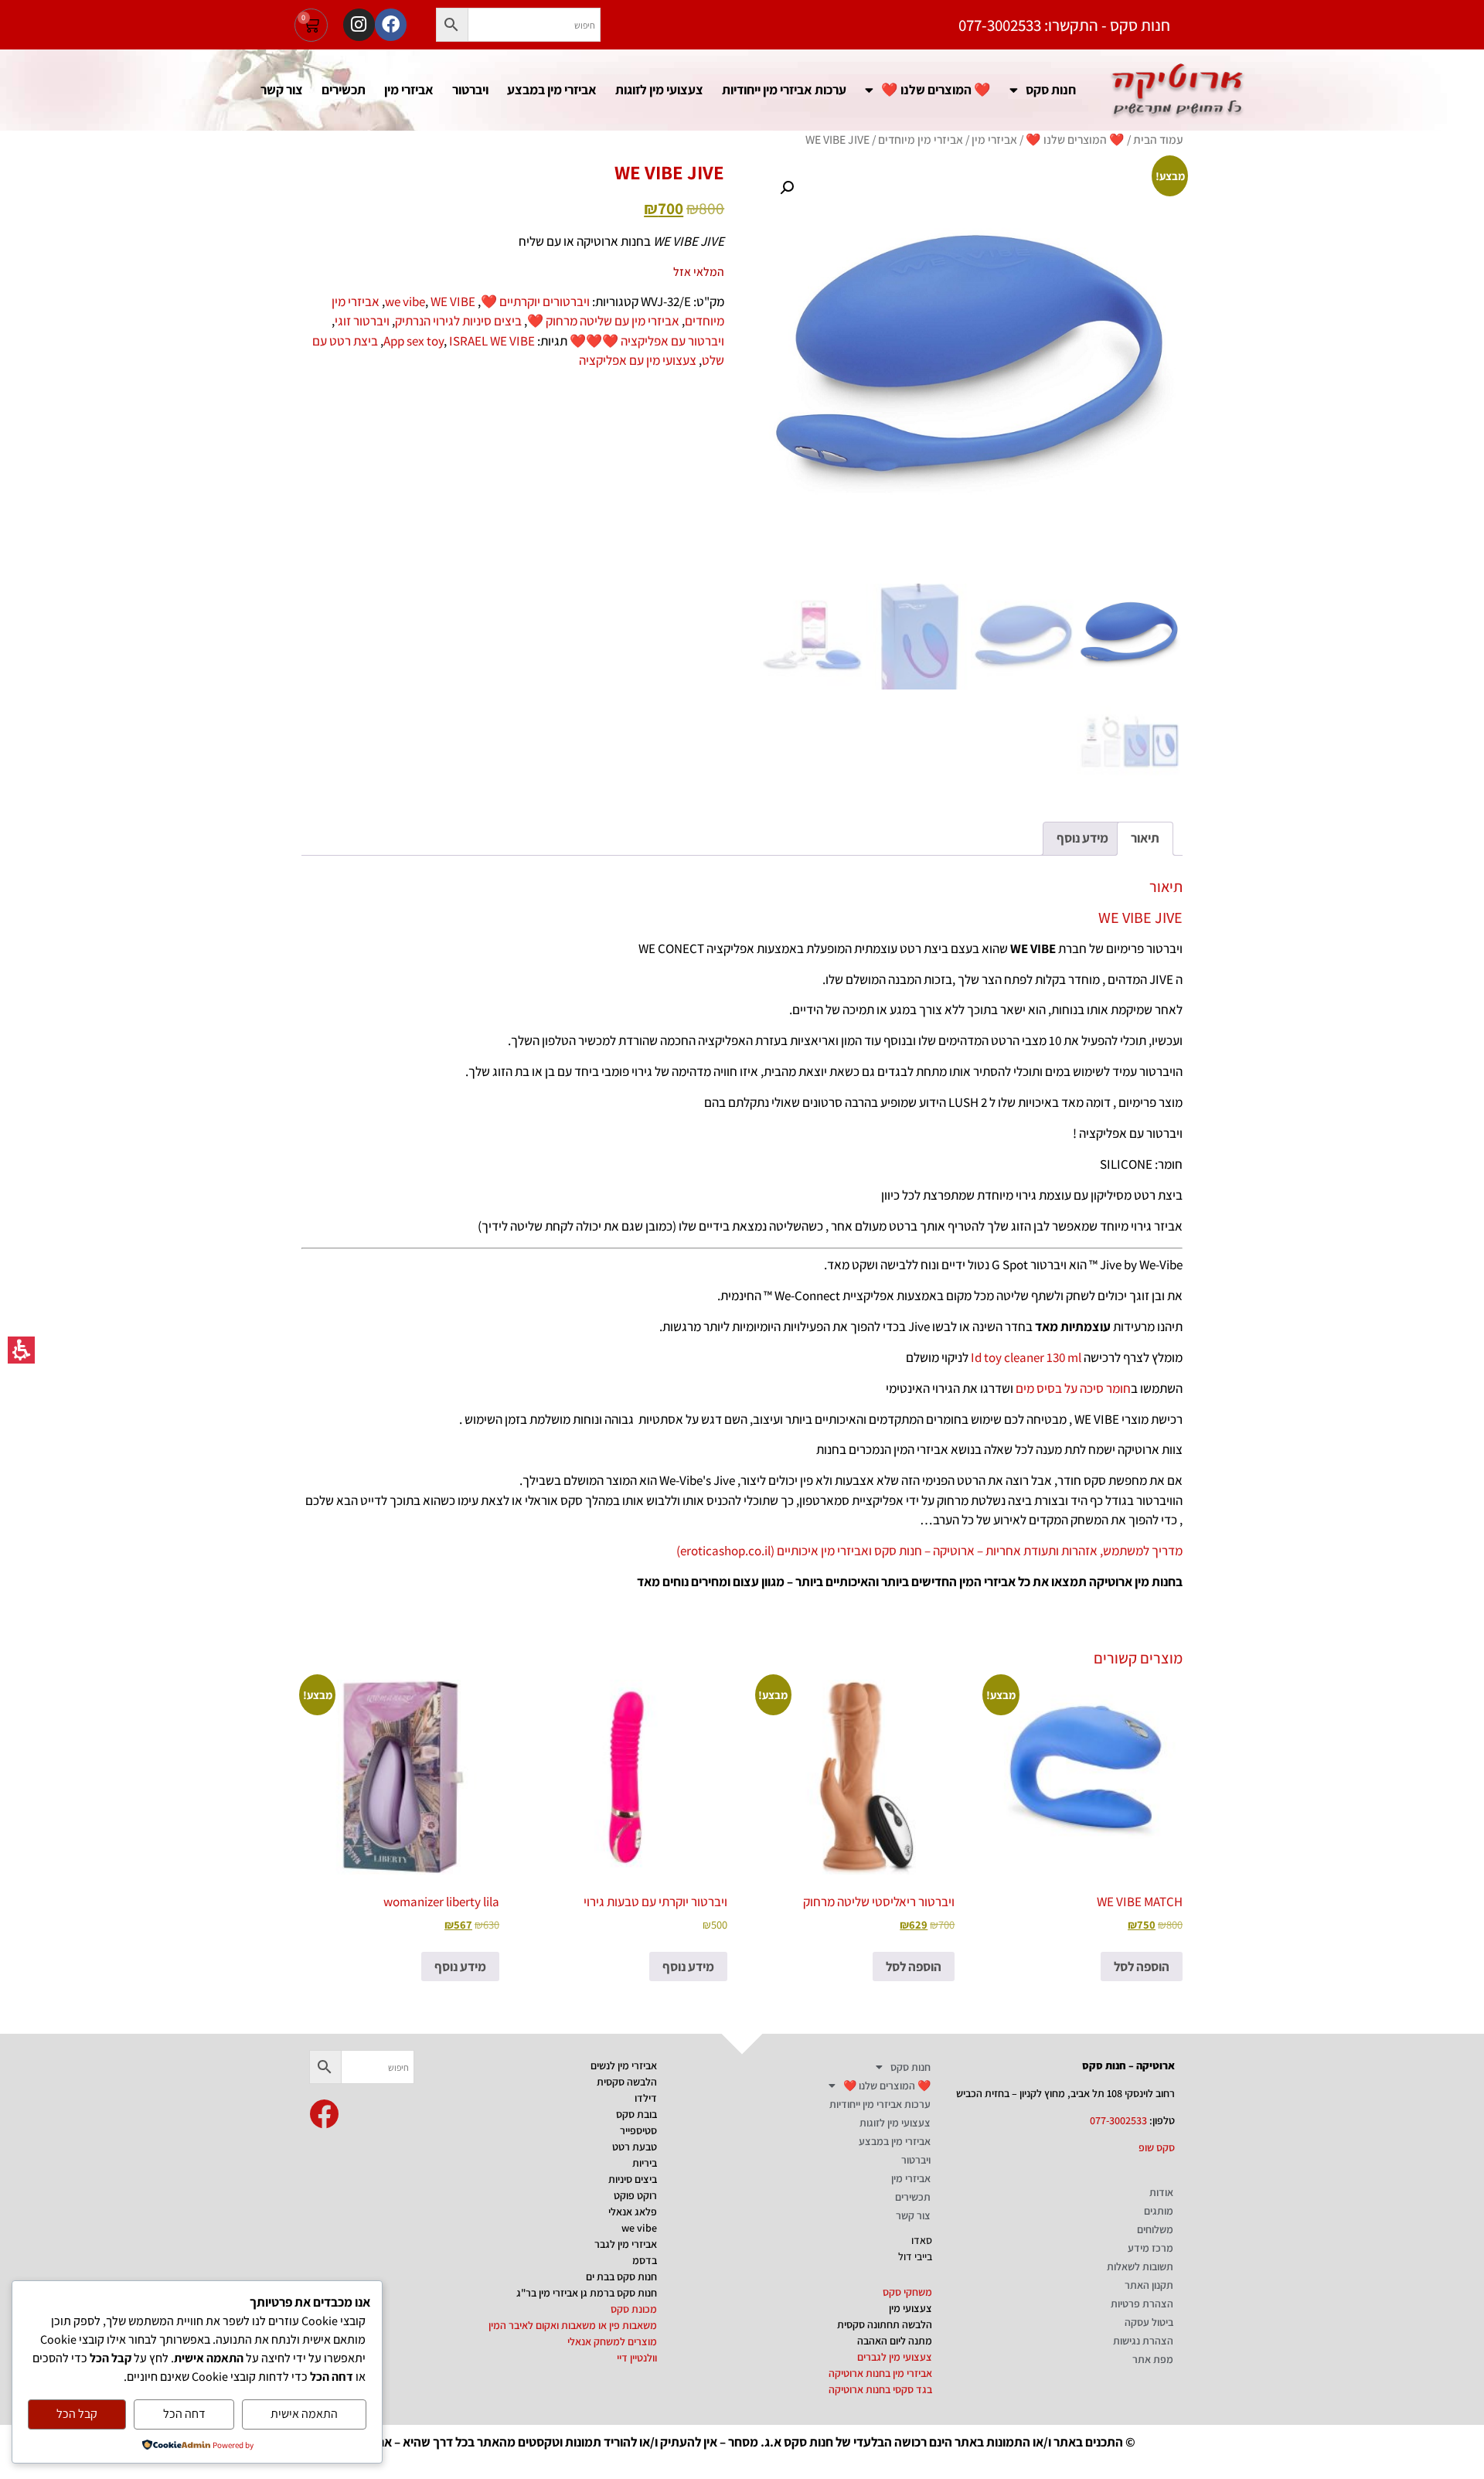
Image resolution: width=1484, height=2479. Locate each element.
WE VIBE (453, 301)
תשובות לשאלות (1140, 2266)
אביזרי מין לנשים (624, 2065)
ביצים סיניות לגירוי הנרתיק (458, 321)
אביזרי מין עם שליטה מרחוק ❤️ (603, 321)
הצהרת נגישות (1143, 2341)
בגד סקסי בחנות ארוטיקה (880, 2389)
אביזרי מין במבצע (552, 89)
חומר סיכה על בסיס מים (1073, 1388)
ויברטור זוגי (362, 321)
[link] (324, 2114)
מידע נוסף (688, 1967)
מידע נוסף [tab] (1082, 838)
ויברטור (470, 89)
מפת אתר (1153, 2359)
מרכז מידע (1150, 2248)
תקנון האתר (1149, 2285)
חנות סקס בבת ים (621, 2276)
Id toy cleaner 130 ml (1026, 1357)
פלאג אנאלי (633, 2212)
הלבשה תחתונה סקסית (885, 2324)
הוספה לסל (1142, 1967)
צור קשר (282, 89)
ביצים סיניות (633, 2179)
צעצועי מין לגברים (895, 2357)
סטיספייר (638, 2130)
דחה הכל (184, 2414)
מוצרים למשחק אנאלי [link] (612, 2341)
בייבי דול (915, 2256)
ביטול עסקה (1149, 2322)
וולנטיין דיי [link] (637, 2358)
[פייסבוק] (391, 24)
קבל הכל (77, 2414)
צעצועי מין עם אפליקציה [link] (638, 360)
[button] (452, 25)
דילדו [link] (646, 2098)
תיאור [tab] (1145, 838)
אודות (1161, 2192)
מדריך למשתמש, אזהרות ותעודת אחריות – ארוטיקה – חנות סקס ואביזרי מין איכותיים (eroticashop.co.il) (929, 1551)
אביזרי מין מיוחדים (921, 139)
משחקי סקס (907, 2292)
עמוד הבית (1158, 139)
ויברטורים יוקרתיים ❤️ (535, 301)
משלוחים (1155, 2229)
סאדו (922, 2240)
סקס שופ (1157, 2147)
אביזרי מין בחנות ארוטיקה (880, 2373)
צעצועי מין (910, 2308)
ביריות (645, 2163)
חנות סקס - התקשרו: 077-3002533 (1064, 25)
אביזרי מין (409, 89)
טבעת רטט (635, 2147)
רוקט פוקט (635, 2195)
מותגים (1159, 2211)
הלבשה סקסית (627, 2082)
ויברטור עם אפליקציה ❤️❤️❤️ (647, 341)
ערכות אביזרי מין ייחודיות (784, 89)
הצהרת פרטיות (1142, 2304)
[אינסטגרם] (359, 24)
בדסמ (645, 2260)
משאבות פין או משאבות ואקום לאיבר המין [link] (573, 2325)
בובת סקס (636, 2114)
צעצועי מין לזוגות (659, 89)
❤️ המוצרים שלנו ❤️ (936, 89)
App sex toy (414, 341)
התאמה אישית (304, 2414)
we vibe (405, 301)
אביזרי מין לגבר (626, 2244)
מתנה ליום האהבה (895, 2341)
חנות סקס (1051, 89)
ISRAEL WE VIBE (492, 341)
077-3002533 (1118, 2120)
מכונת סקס (634, 2309)
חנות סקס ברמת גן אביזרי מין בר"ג (587, 2293)
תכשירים (344, 89)
